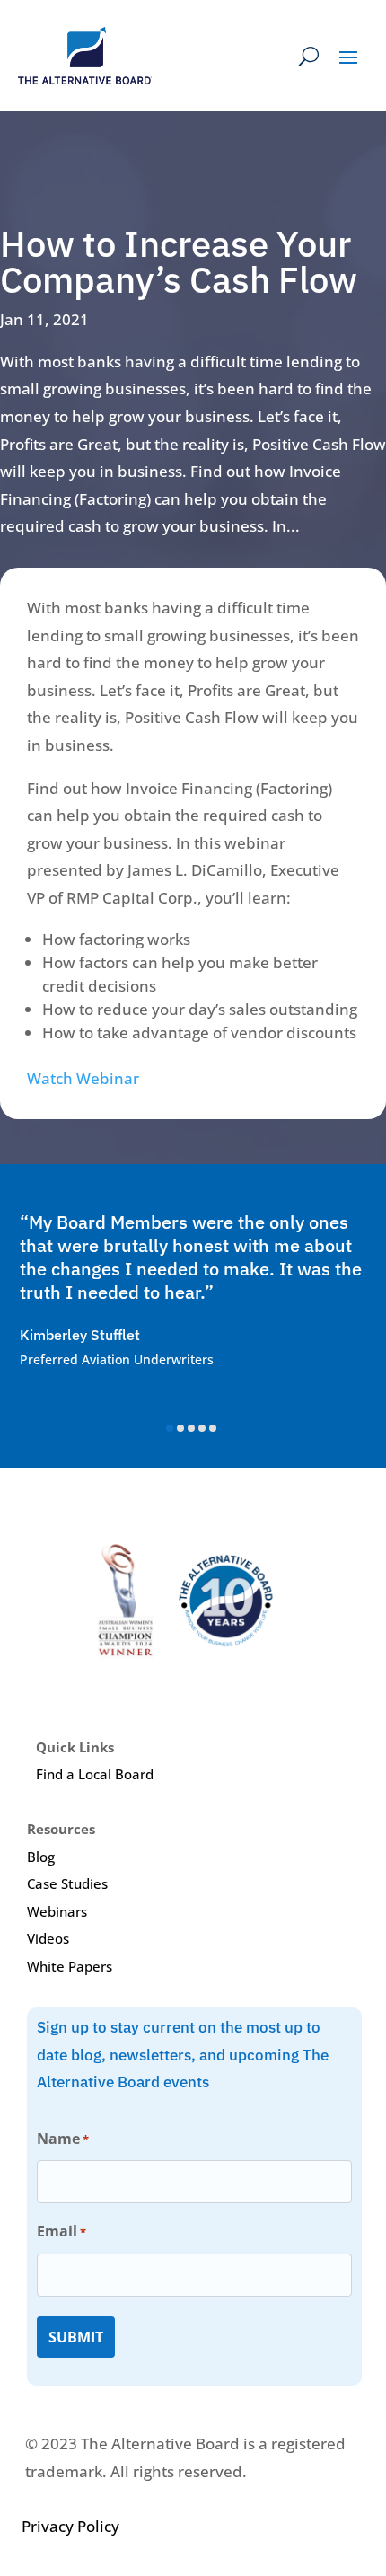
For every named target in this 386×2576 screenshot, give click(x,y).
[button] (170, 1428)
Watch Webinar (83, 1078)
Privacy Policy (70, 2526)
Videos (48, 1938)
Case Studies (67, 1883)
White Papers (70, 1966)
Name (63, 2139)
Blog (41, 1857)
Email (61, 2231)
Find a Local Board (95, 1774)
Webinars (57, 1911)
